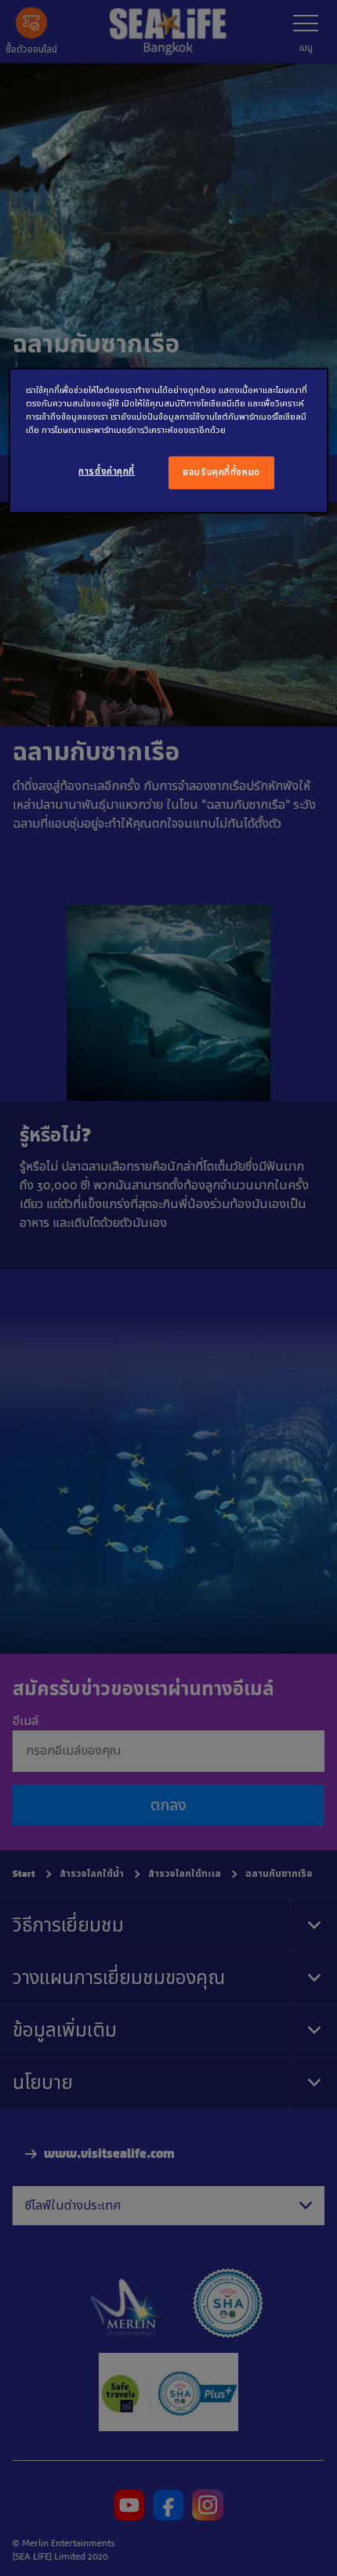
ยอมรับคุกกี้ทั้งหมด (221, 472)
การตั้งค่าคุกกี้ (107, 471)
